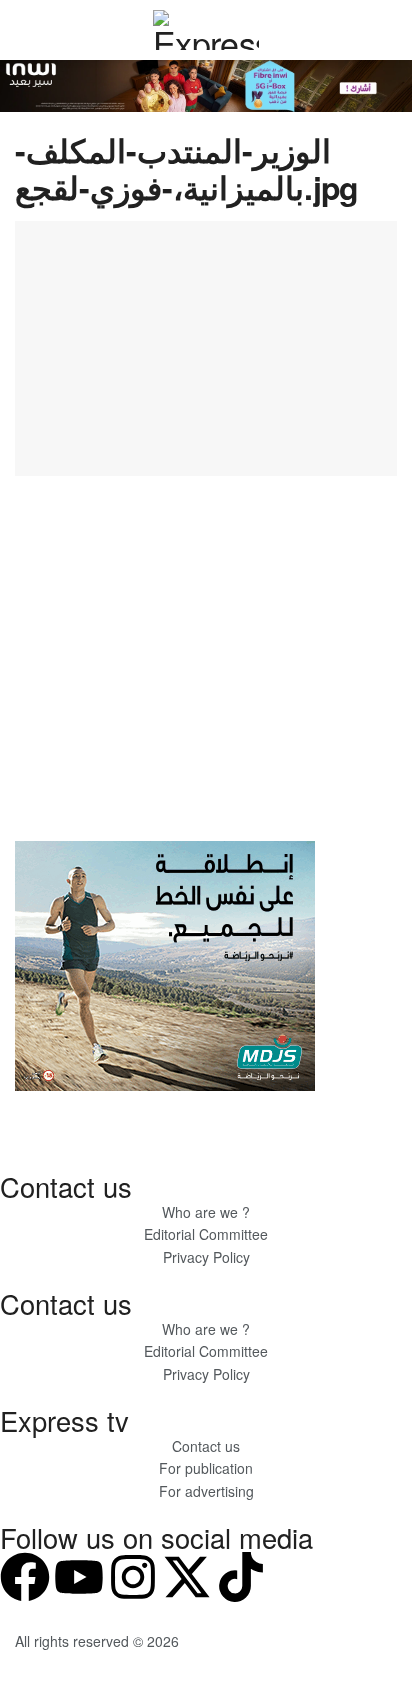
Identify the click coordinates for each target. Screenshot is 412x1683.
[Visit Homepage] (206, 30)
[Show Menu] (23, 30)
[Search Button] (388, 30)
